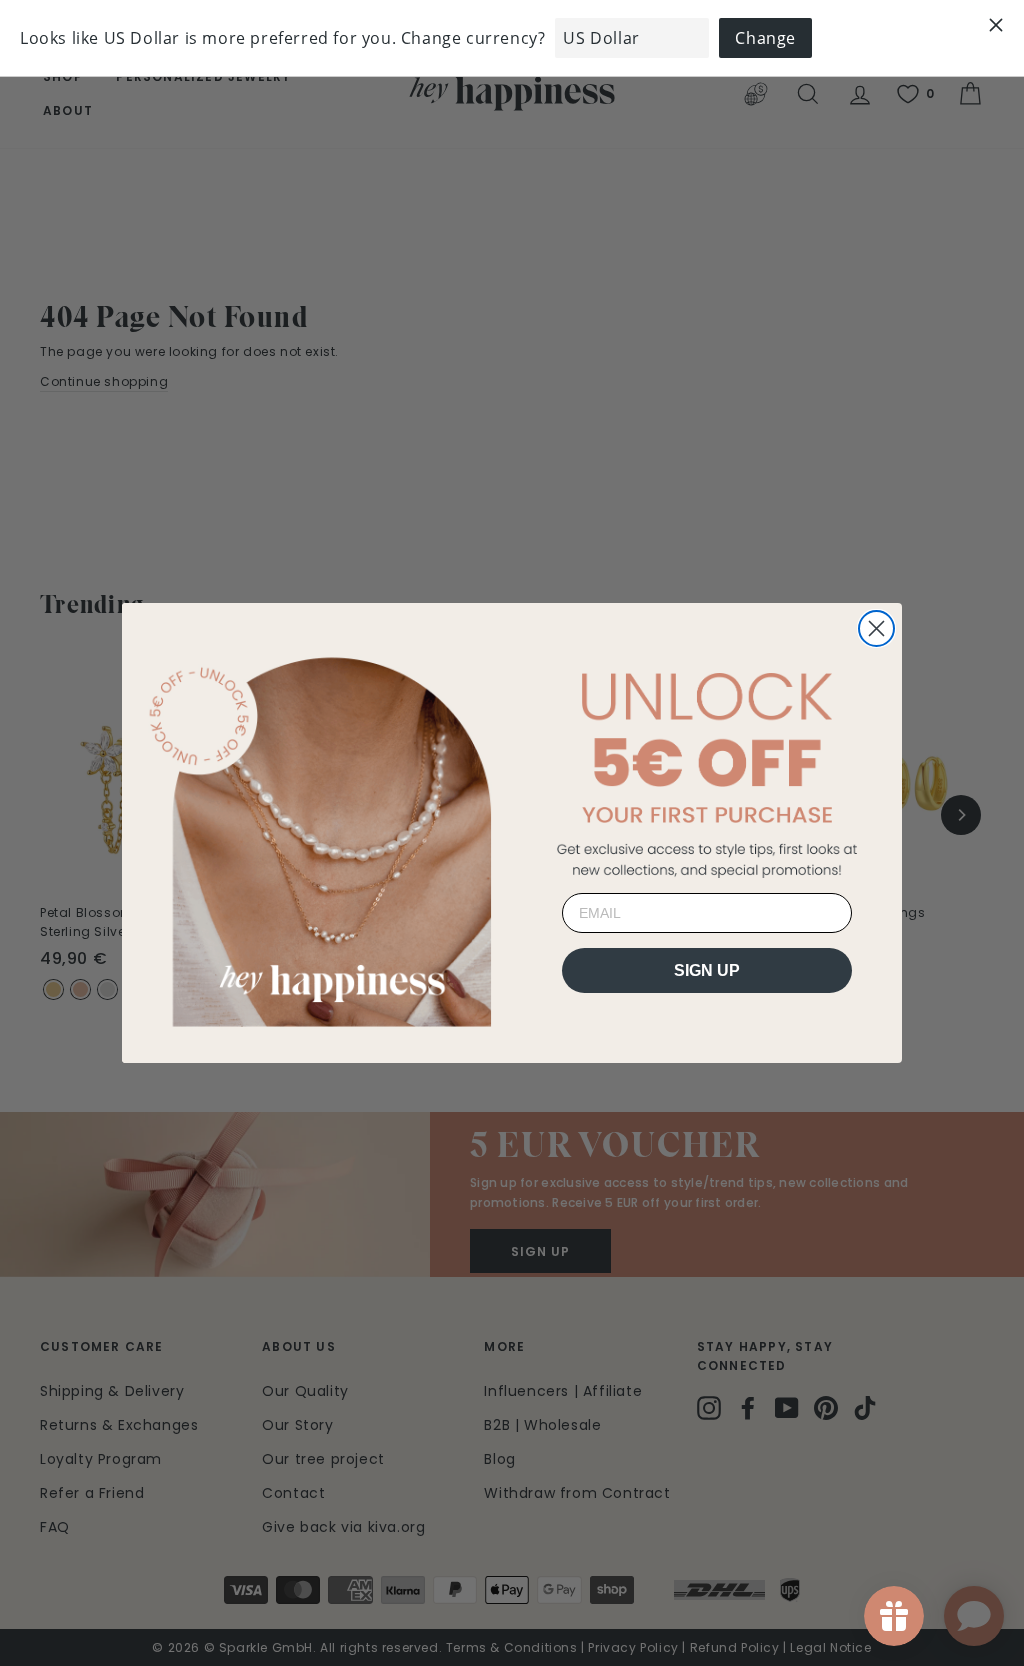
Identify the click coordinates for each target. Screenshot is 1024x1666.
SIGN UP (707, 970)
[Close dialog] (876, 628)
